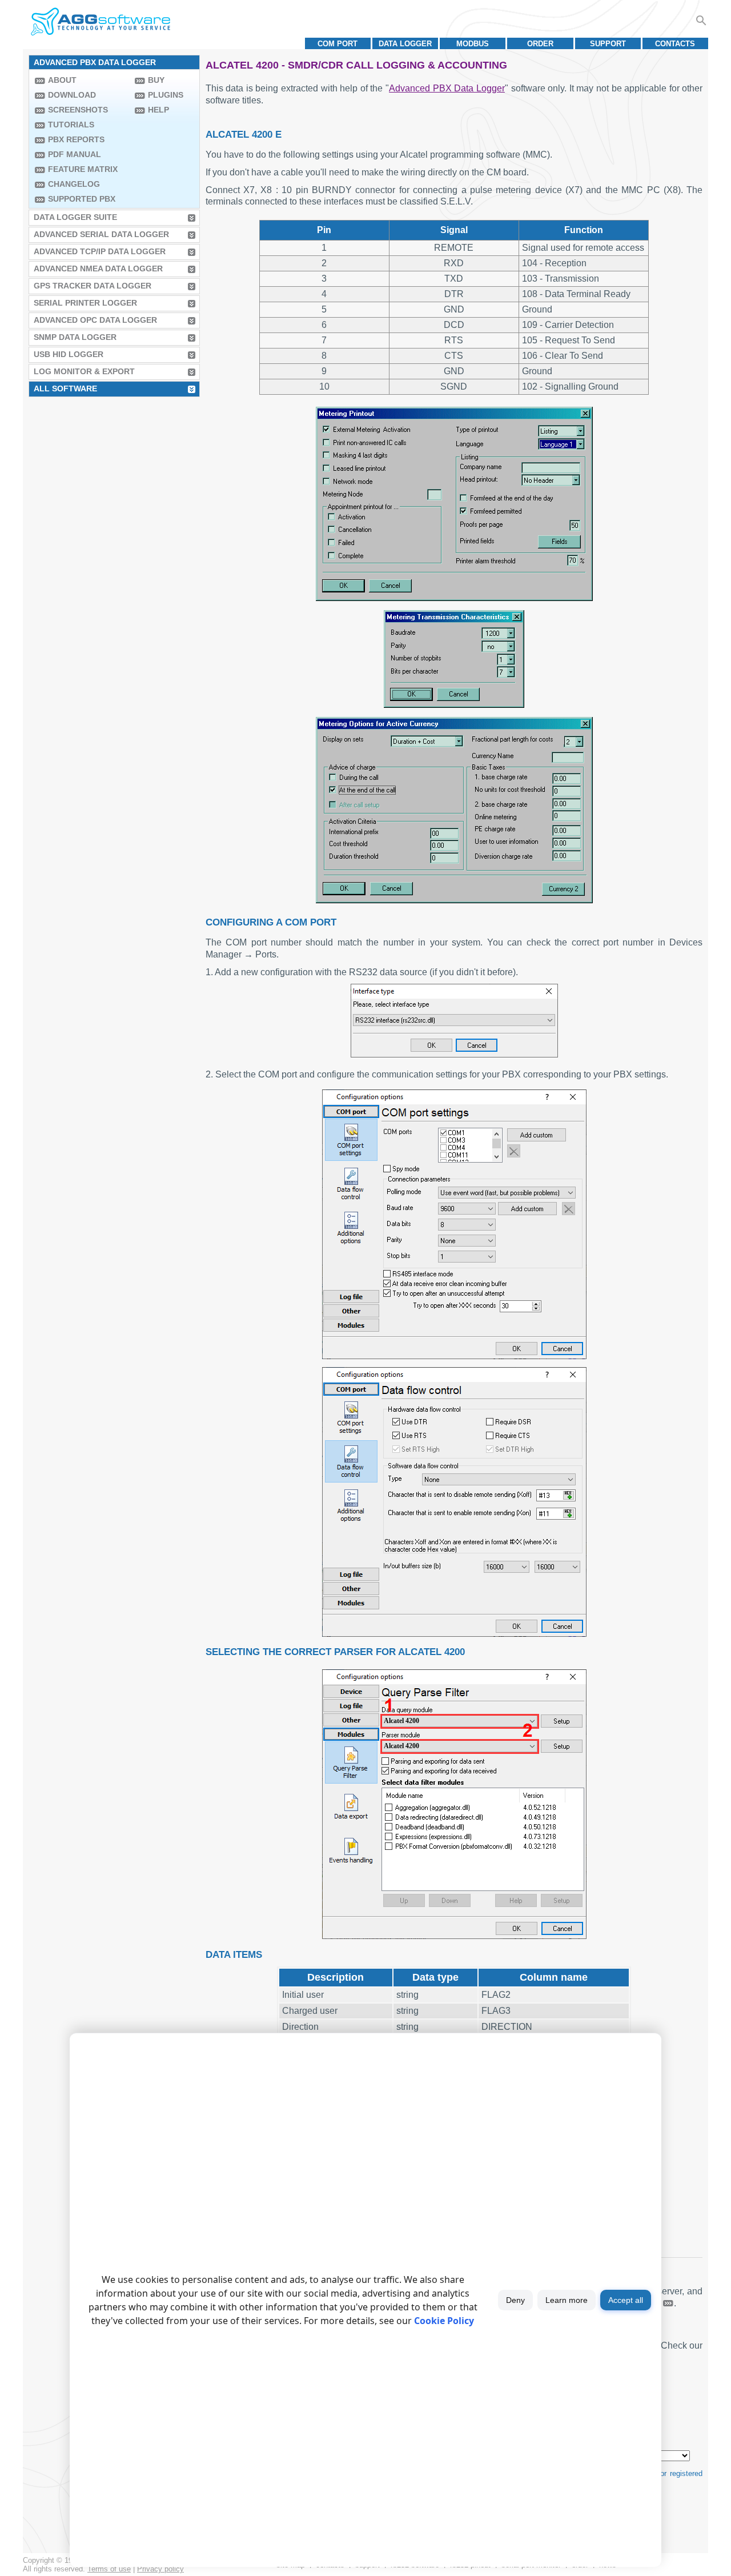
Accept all (626, 2300)
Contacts (675, 44)
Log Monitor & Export (84, 371)
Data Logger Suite (75, 217)
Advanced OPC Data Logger (95, 320)
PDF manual (75, 154)
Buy (156, 80)
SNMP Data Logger (75, 337)
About (62, 80)
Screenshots (78, 110)
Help (158, 110)
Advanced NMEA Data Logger (98, 269)
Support (608, 44)
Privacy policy (160, 2569)
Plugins (166, 95)
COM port (338, 44)
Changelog (74, 184)
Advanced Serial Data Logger (101, 234)
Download (72, 95)
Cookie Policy (444, 2321)
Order (540, 44)
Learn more (567, 2300)
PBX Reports (76, 139)
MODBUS (473, 44)
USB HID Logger (69, 354)
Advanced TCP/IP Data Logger (100, 251)
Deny (515, 2300)
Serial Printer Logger (85, 303)
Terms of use (109, 2569)
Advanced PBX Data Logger (447, 88)
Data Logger (405, 44)
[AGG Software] (100, 22)
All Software (65, 388)
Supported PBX (82, 199)
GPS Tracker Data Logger (93, 286)
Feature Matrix (83, 169)
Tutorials (71, 125)
